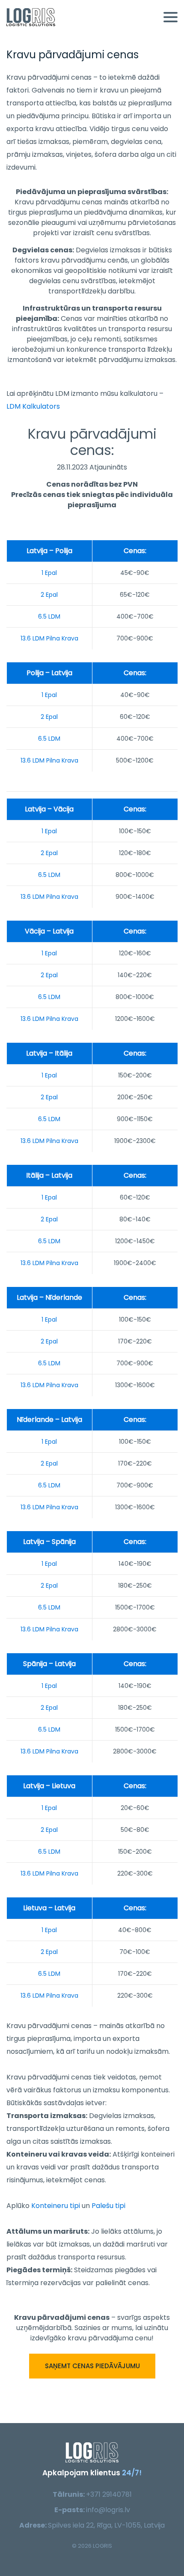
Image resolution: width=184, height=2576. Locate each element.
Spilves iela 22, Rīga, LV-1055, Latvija (106, 2525)
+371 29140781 (109, 2494)
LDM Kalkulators (33, 406)
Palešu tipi (108, 2206)
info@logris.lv (108, 2510)
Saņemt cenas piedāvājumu (92, 2365)
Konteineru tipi (56, 2206)
